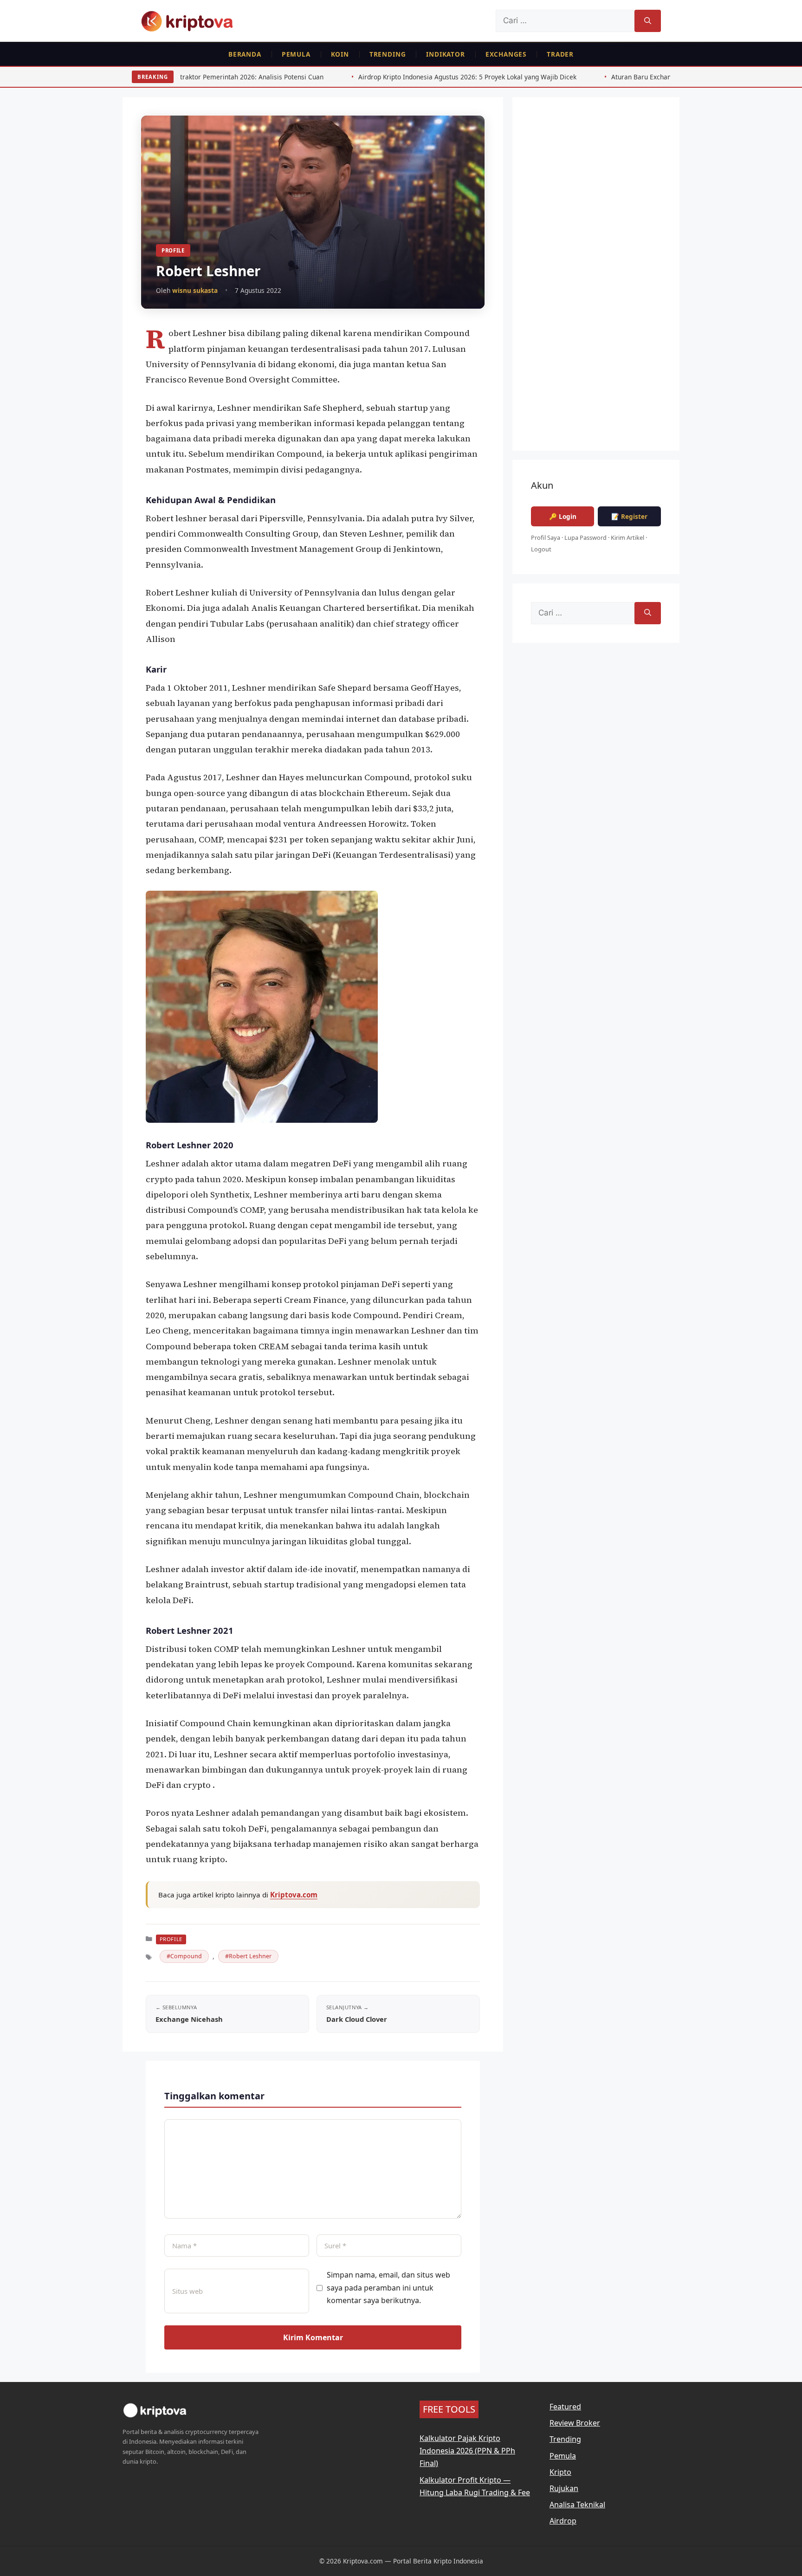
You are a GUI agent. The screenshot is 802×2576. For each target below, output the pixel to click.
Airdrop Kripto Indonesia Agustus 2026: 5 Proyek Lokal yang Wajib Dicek (343, 77)
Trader (560, 54)
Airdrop (563, 2521)
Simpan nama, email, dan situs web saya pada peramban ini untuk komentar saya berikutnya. (388, 2287)
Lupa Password (585, 537)
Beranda (245, 54)
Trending (388, 54)
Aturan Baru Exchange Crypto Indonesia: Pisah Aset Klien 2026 (582, 77)
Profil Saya (546, 537)
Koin (340, 54)
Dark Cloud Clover (357, 2019)
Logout (541, 549)
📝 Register (629, 516)
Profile (173, 250)
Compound (186, 1956)
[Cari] (648, 21)
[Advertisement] (596, 280)
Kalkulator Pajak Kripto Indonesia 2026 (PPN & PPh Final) (467, 2451)
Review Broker (575, 2423)
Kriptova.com (294, 1895)
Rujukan (564, 2488)
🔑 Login (563, 516)
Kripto (560, 2472)
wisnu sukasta (195, 290)
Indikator (445, 54)
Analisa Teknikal (577, 2505)
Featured (565, 2407)
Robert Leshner (250, 1956)
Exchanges (506, 54)
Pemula (296, 54)
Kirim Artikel (627, 537)
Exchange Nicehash (189, 2019)
